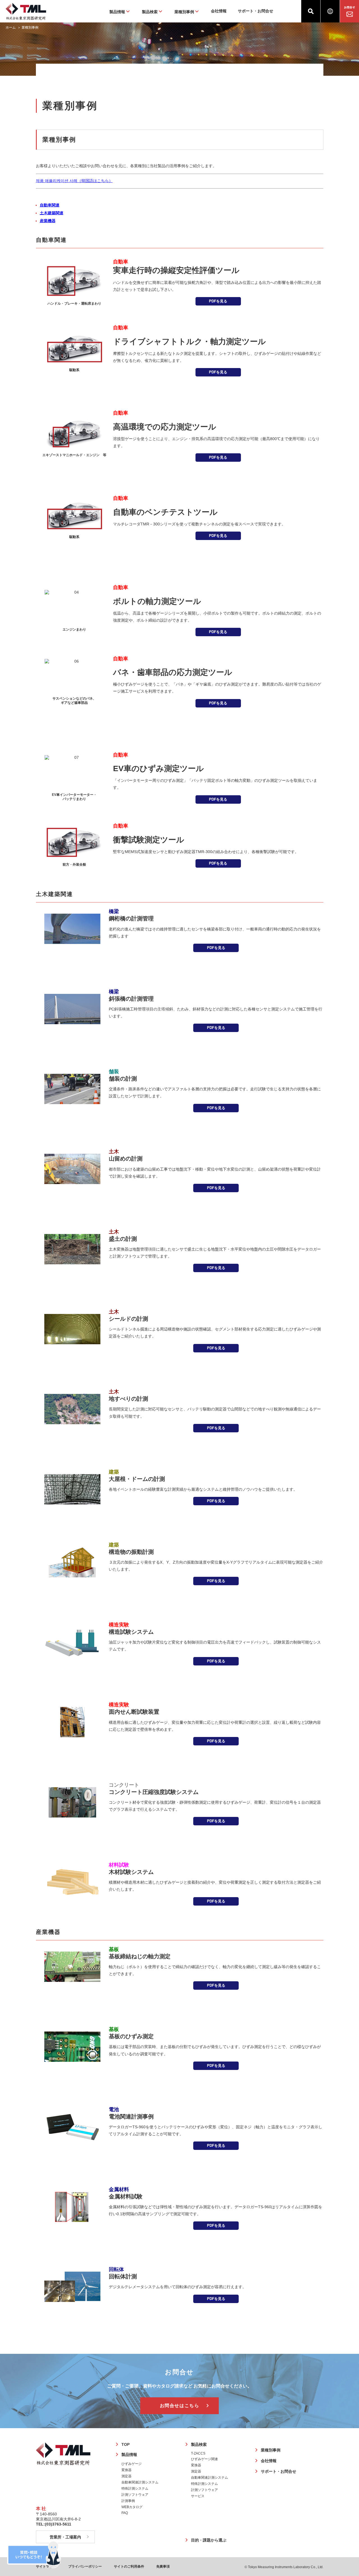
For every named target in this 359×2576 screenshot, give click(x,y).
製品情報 (129, 2455)
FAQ (125, 2513)
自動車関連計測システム (140, 2482)
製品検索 (199, 2444)
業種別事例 (271, 2450)
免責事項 (163, 2566)
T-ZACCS (198, 2453)
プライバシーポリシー (85, 2566)
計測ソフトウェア (135, 2495)
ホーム (11, 27)
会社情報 (219, 11)
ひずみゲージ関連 (204, 2459)
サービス (198, 2496)
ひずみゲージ (132, 2464)
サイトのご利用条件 (129, 2566)
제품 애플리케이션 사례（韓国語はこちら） (74, 181)
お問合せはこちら (180, 2406)
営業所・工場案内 (65, 2537)
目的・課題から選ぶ (209, 2540)
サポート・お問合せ (256, 11)
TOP (126, 2444)
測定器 (126, 2476)
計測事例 (128, 2501)
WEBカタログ (132, 2507)
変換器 (126, 2470)
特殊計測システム (135, 2488)
